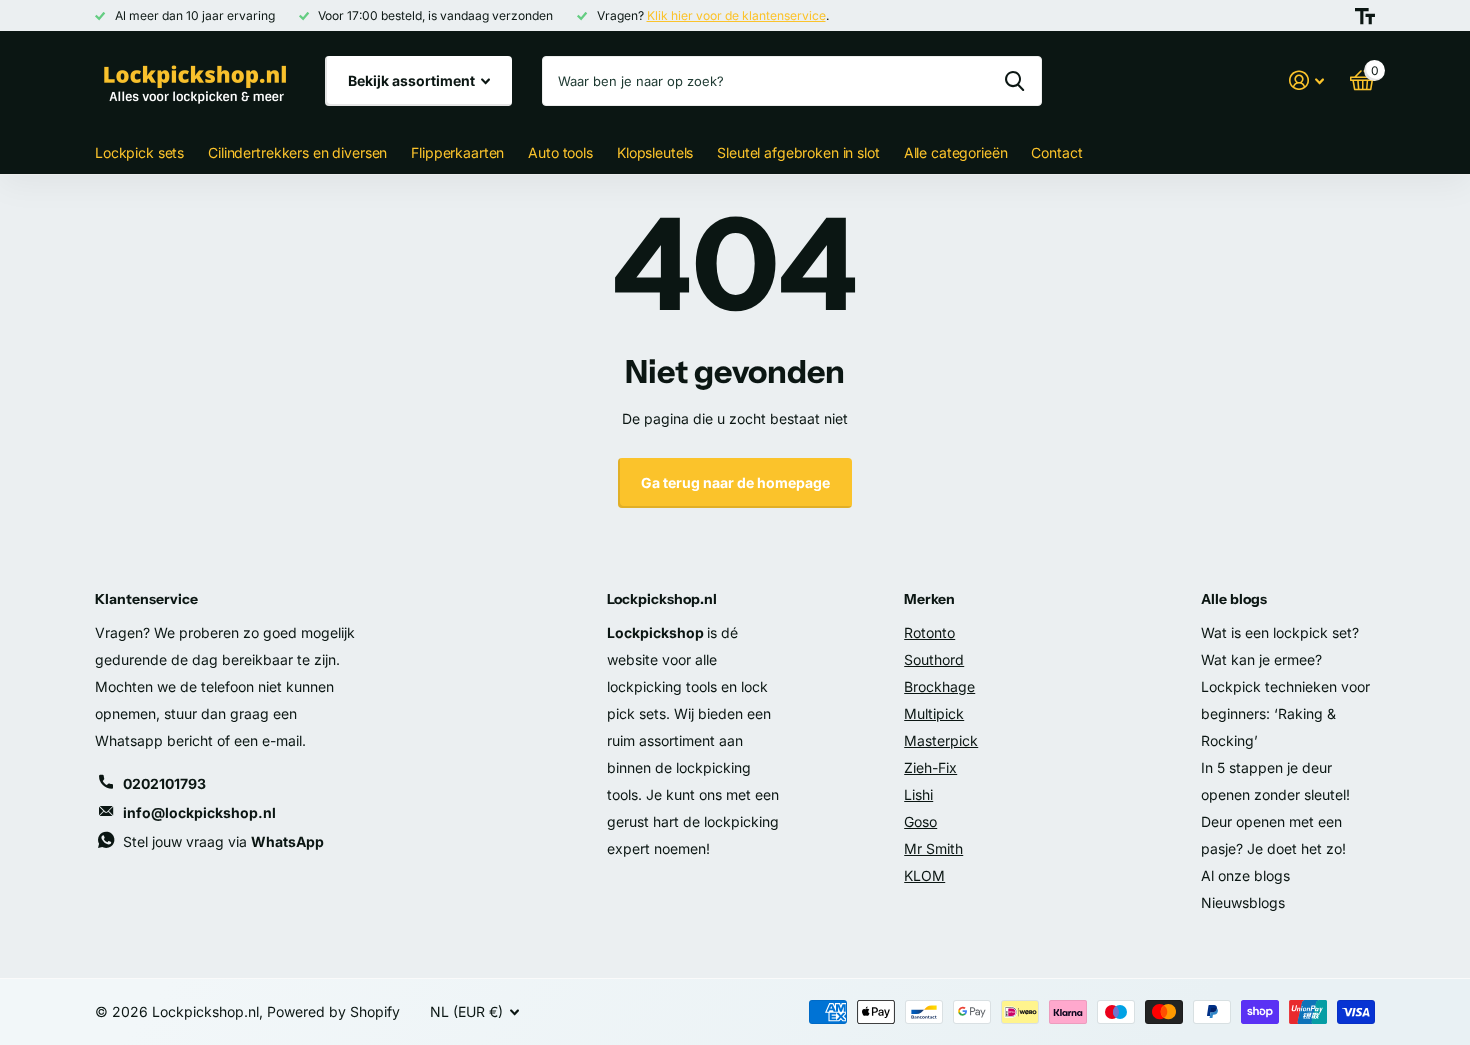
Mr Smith (933, 848)
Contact (1056, 152)
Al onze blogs (1245, 875)
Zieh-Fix (930, 767)
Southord (934, 659)
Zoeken (1014, 81)
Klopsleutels (655, 152)
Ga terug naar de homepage (735, 482)
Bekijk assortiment (413, 80)
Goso (920, 821)
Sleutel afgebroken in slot (798, 152)
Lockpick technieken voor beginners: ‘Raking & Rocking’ (1285, 713)
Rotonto (929, 632)
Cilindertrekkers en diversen (297, 152)
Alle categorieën (956, 152)
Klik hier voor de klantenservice (736, 15)
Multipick (934, 713)
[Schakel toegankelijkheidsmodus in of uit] (1365, 16)
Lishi (918, 794)
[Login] (1306, 80)
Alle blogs (1234, 599)
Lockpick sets (139, 152)
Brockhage (939, 686)
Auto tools (560, 152)
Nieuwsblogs (1243, 902)
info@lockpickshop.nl (199, 812)
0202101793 (164, 783)
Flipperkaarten (457, 152)
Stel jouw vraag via (223, 841)
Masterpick (941, 740)
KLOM (924, 875)
